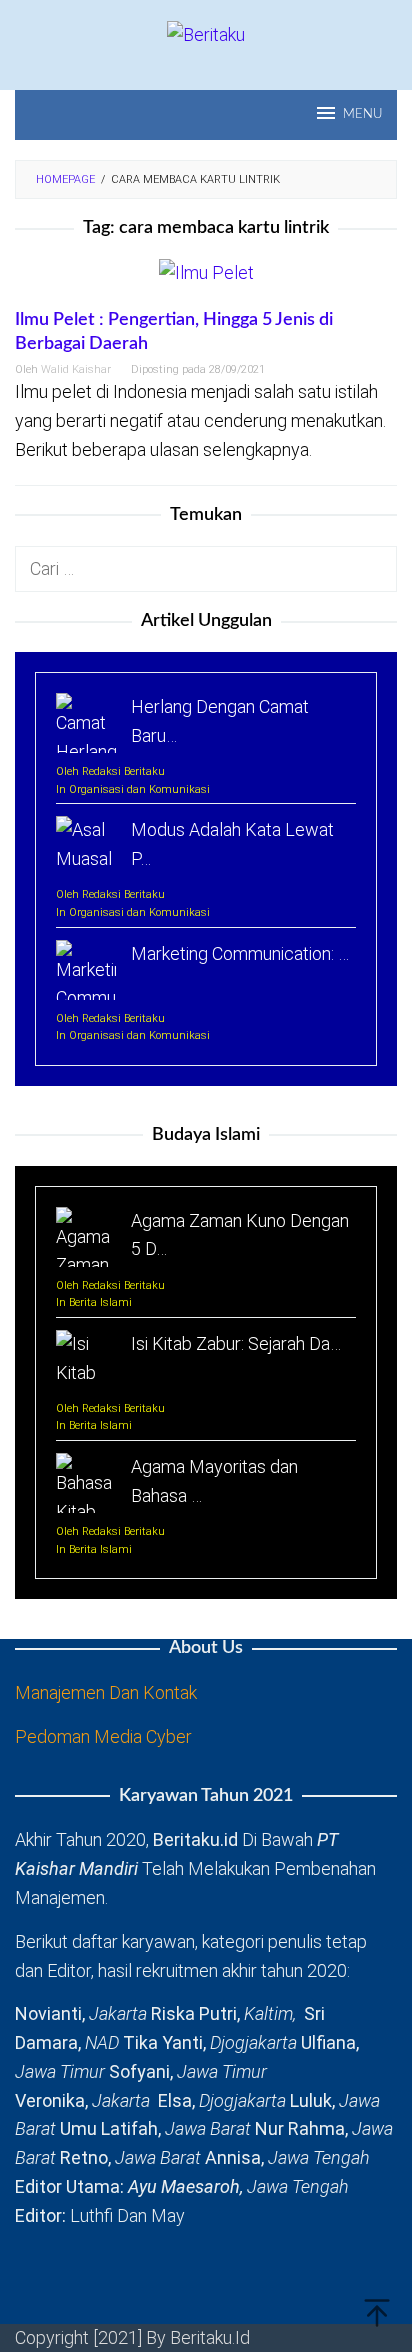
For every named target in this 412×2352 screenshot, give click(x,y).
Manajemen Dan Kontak (106, 1692)
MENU (362, 114)
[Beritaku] (206, 33)
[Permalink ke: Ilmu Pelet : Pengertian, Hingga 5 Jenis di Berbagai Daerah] (206, 281)
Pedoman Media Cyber (103, 1736)
